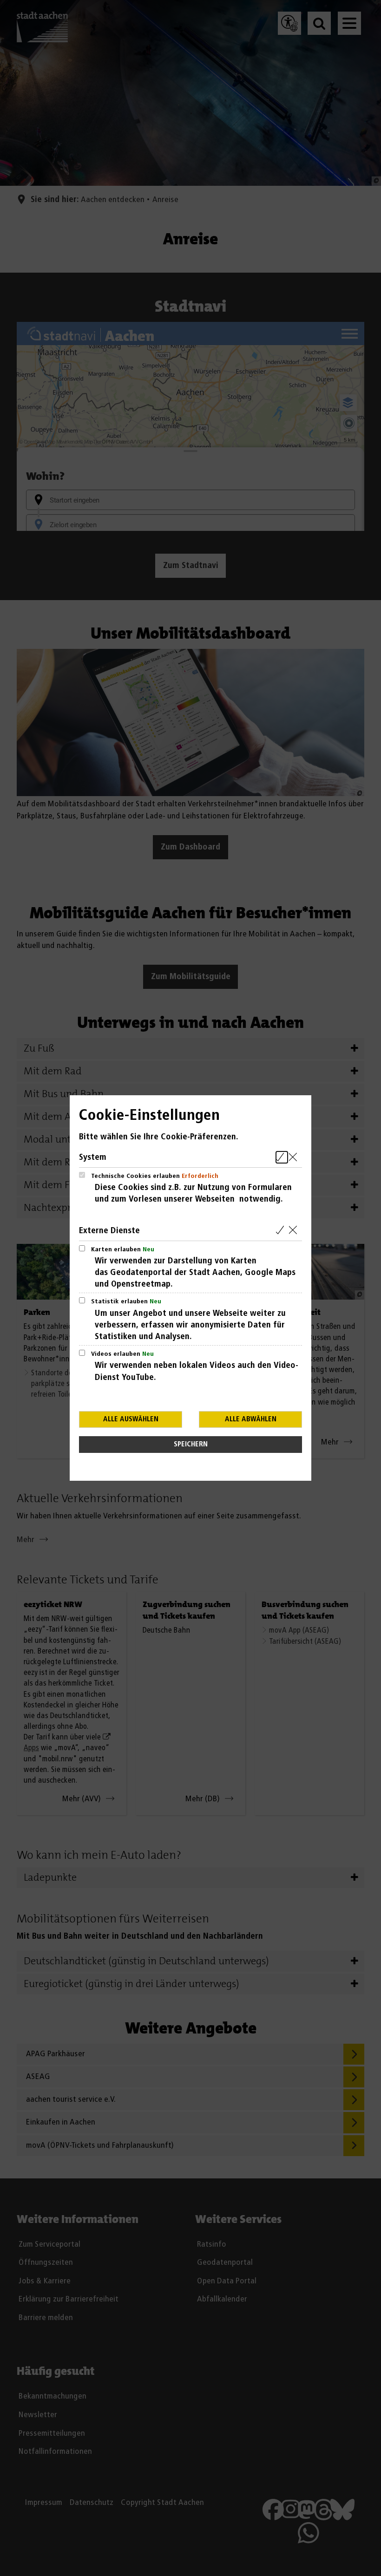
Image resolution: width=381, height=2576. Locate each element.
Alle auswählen (131, 1419)
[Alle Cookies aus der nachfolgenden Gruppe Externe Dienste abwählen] (295, 1231)
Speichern (191, 1444)
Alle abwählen (251, 1419)
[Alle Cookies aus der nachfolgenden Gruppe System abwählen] (295, 1157)
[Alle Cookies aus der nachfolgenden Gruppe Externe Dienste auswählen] (282, 1231)
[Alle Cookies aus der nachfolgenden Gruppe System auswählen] (282, 1157)
